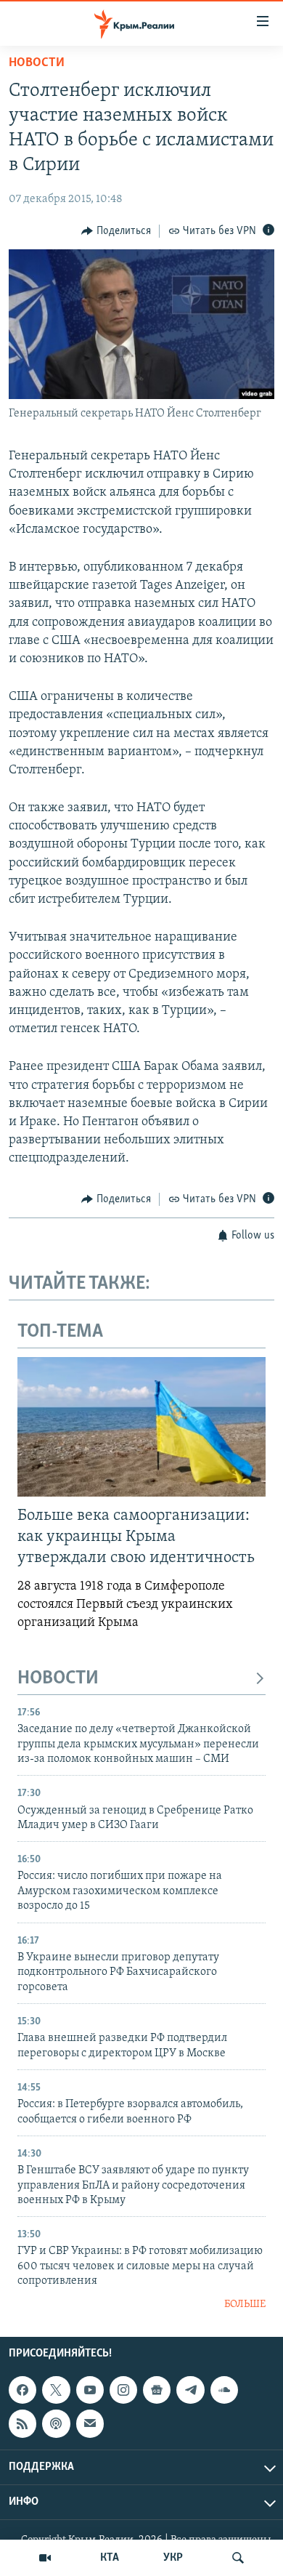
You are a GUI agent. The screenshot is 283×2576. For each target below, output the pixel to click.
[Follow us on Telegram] (190, 2390)
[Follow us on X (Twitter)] (56, 2390)
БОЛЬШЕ (245, 2305)
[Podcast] (56, 2423)
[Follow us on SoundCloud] (224, 2390)
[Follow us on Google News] (157, 2390)
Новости (37, 63)
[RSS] (22, 2423)
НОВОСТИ (58, 1679)
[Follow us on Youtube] (90, 2390)
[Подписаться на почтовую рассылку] (90, 2423)
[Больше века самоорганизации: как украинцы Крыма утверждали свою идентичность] (141, 1427)
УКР (173, 2558)
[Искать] (238, 2558)
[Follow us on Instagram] (123, 2390)
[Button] (116, 231)
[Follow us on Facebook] (22, 2390)
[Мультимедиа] (45, 2558)
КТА (110, 2558)
